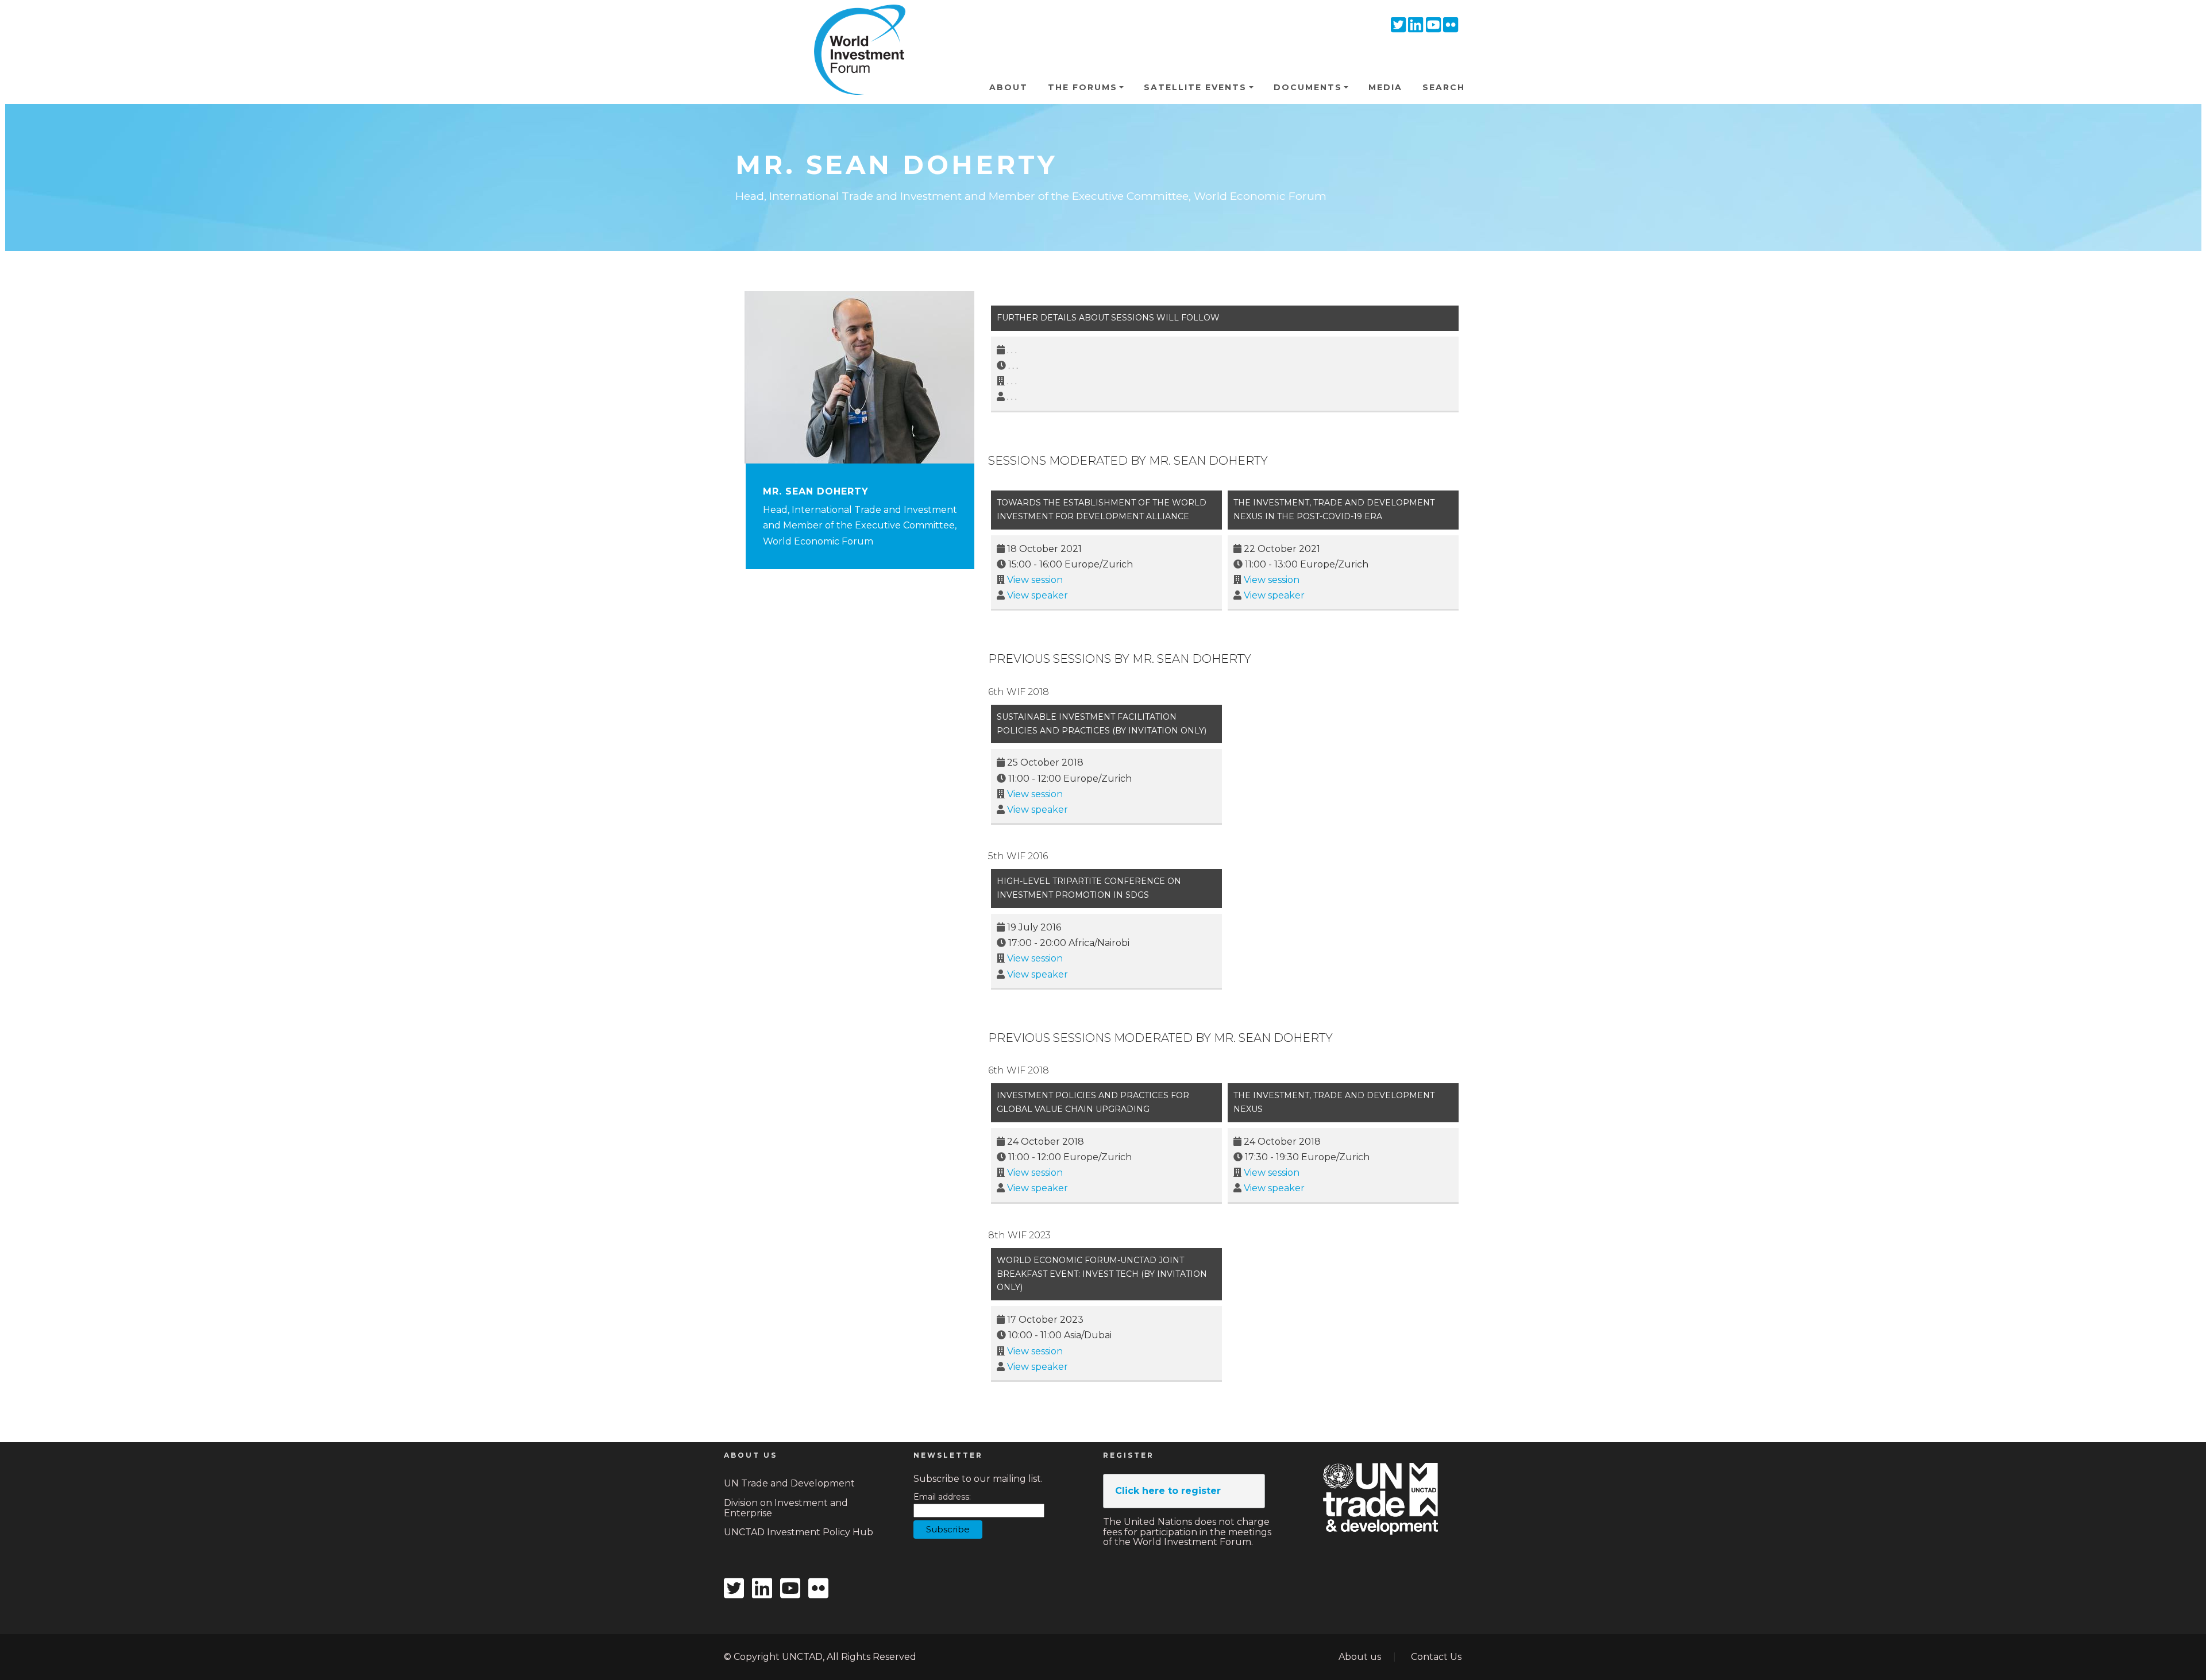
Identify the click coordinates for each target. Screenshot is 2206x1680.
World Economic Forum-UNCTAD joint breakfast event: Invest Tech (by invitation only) (1102, 1274)
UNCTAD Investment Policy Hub (799, 1532)
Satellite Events (1195, 87)
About (1008, 87)
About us (1360, 1657)
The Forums (1083, 87)
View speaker (1038, 595)
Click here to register (1168, 1491)
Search (1444, 87)
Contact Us (1436, 1657)
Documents (1308, 87)
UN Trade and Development (789, 1483)
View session (1035, 580)
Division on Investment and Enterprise (786, 1508)
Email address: (942, 1497)
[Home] (855, 22)
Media (1385, 87)
